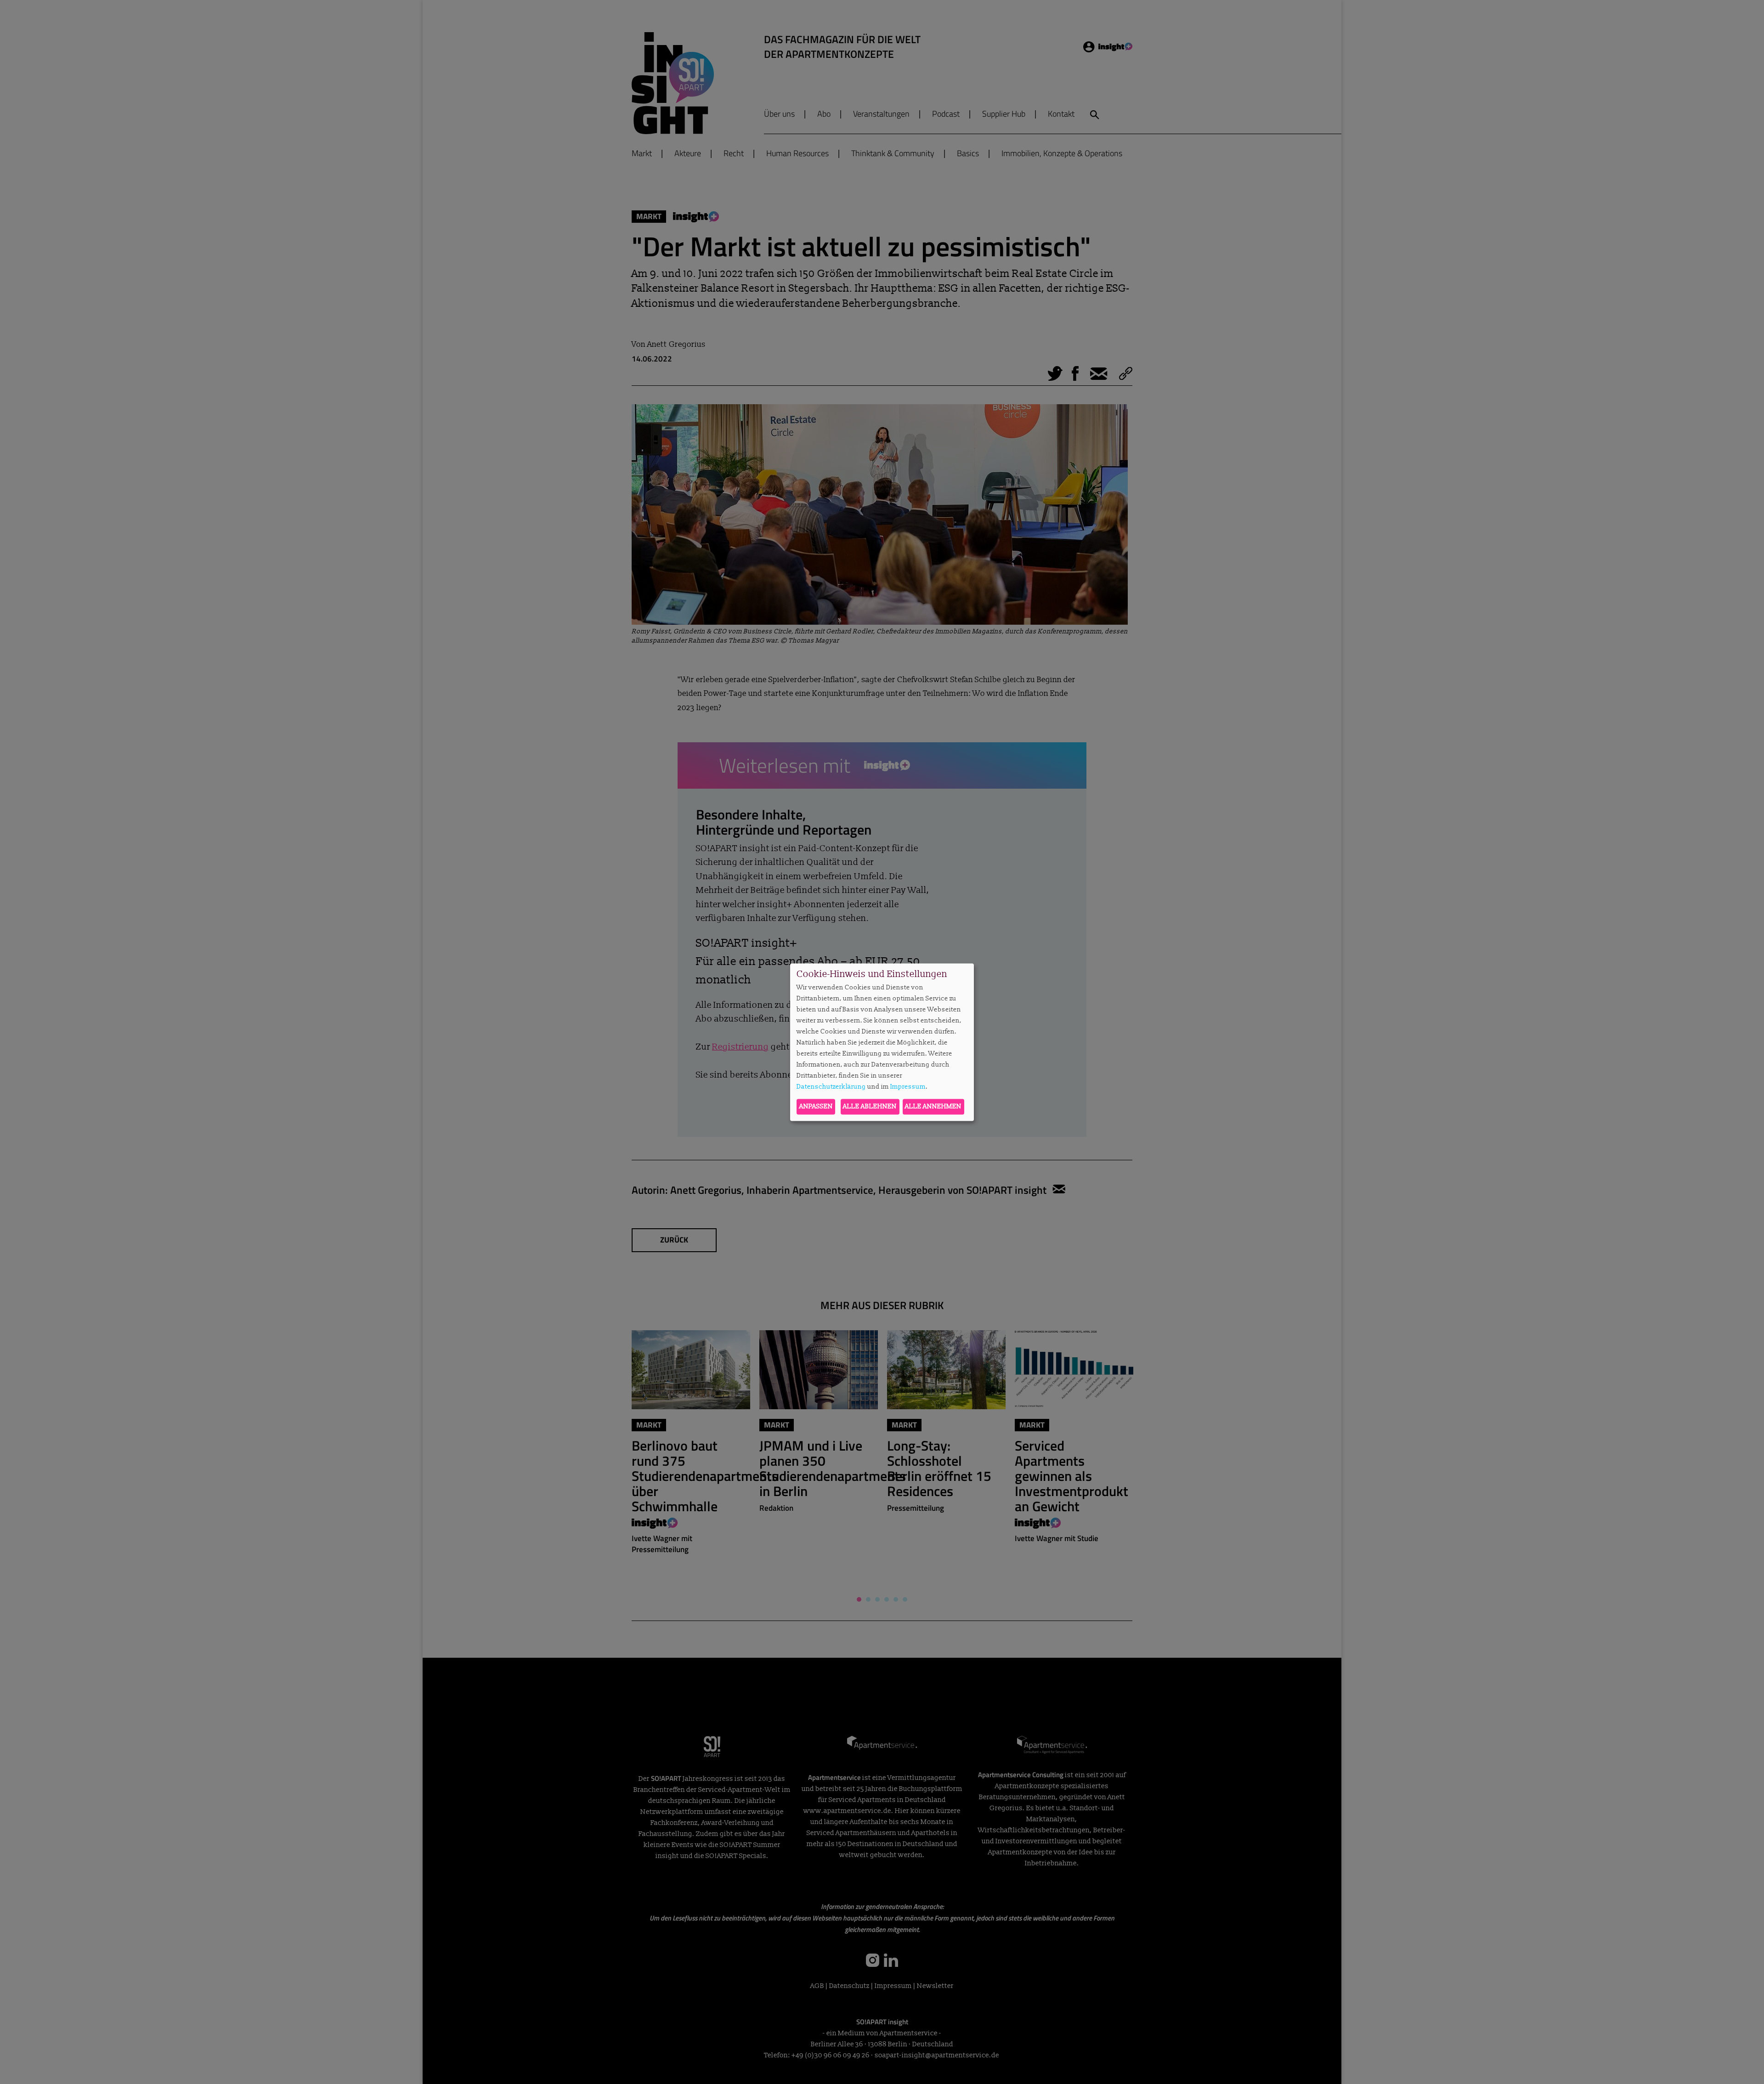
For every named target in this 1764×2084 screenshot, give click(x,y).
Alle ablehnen (870, 1106)
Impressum (908, 1087)
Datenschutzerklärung (831, 1087)
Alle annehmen (933, 1106)
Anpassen (816, 1106)
